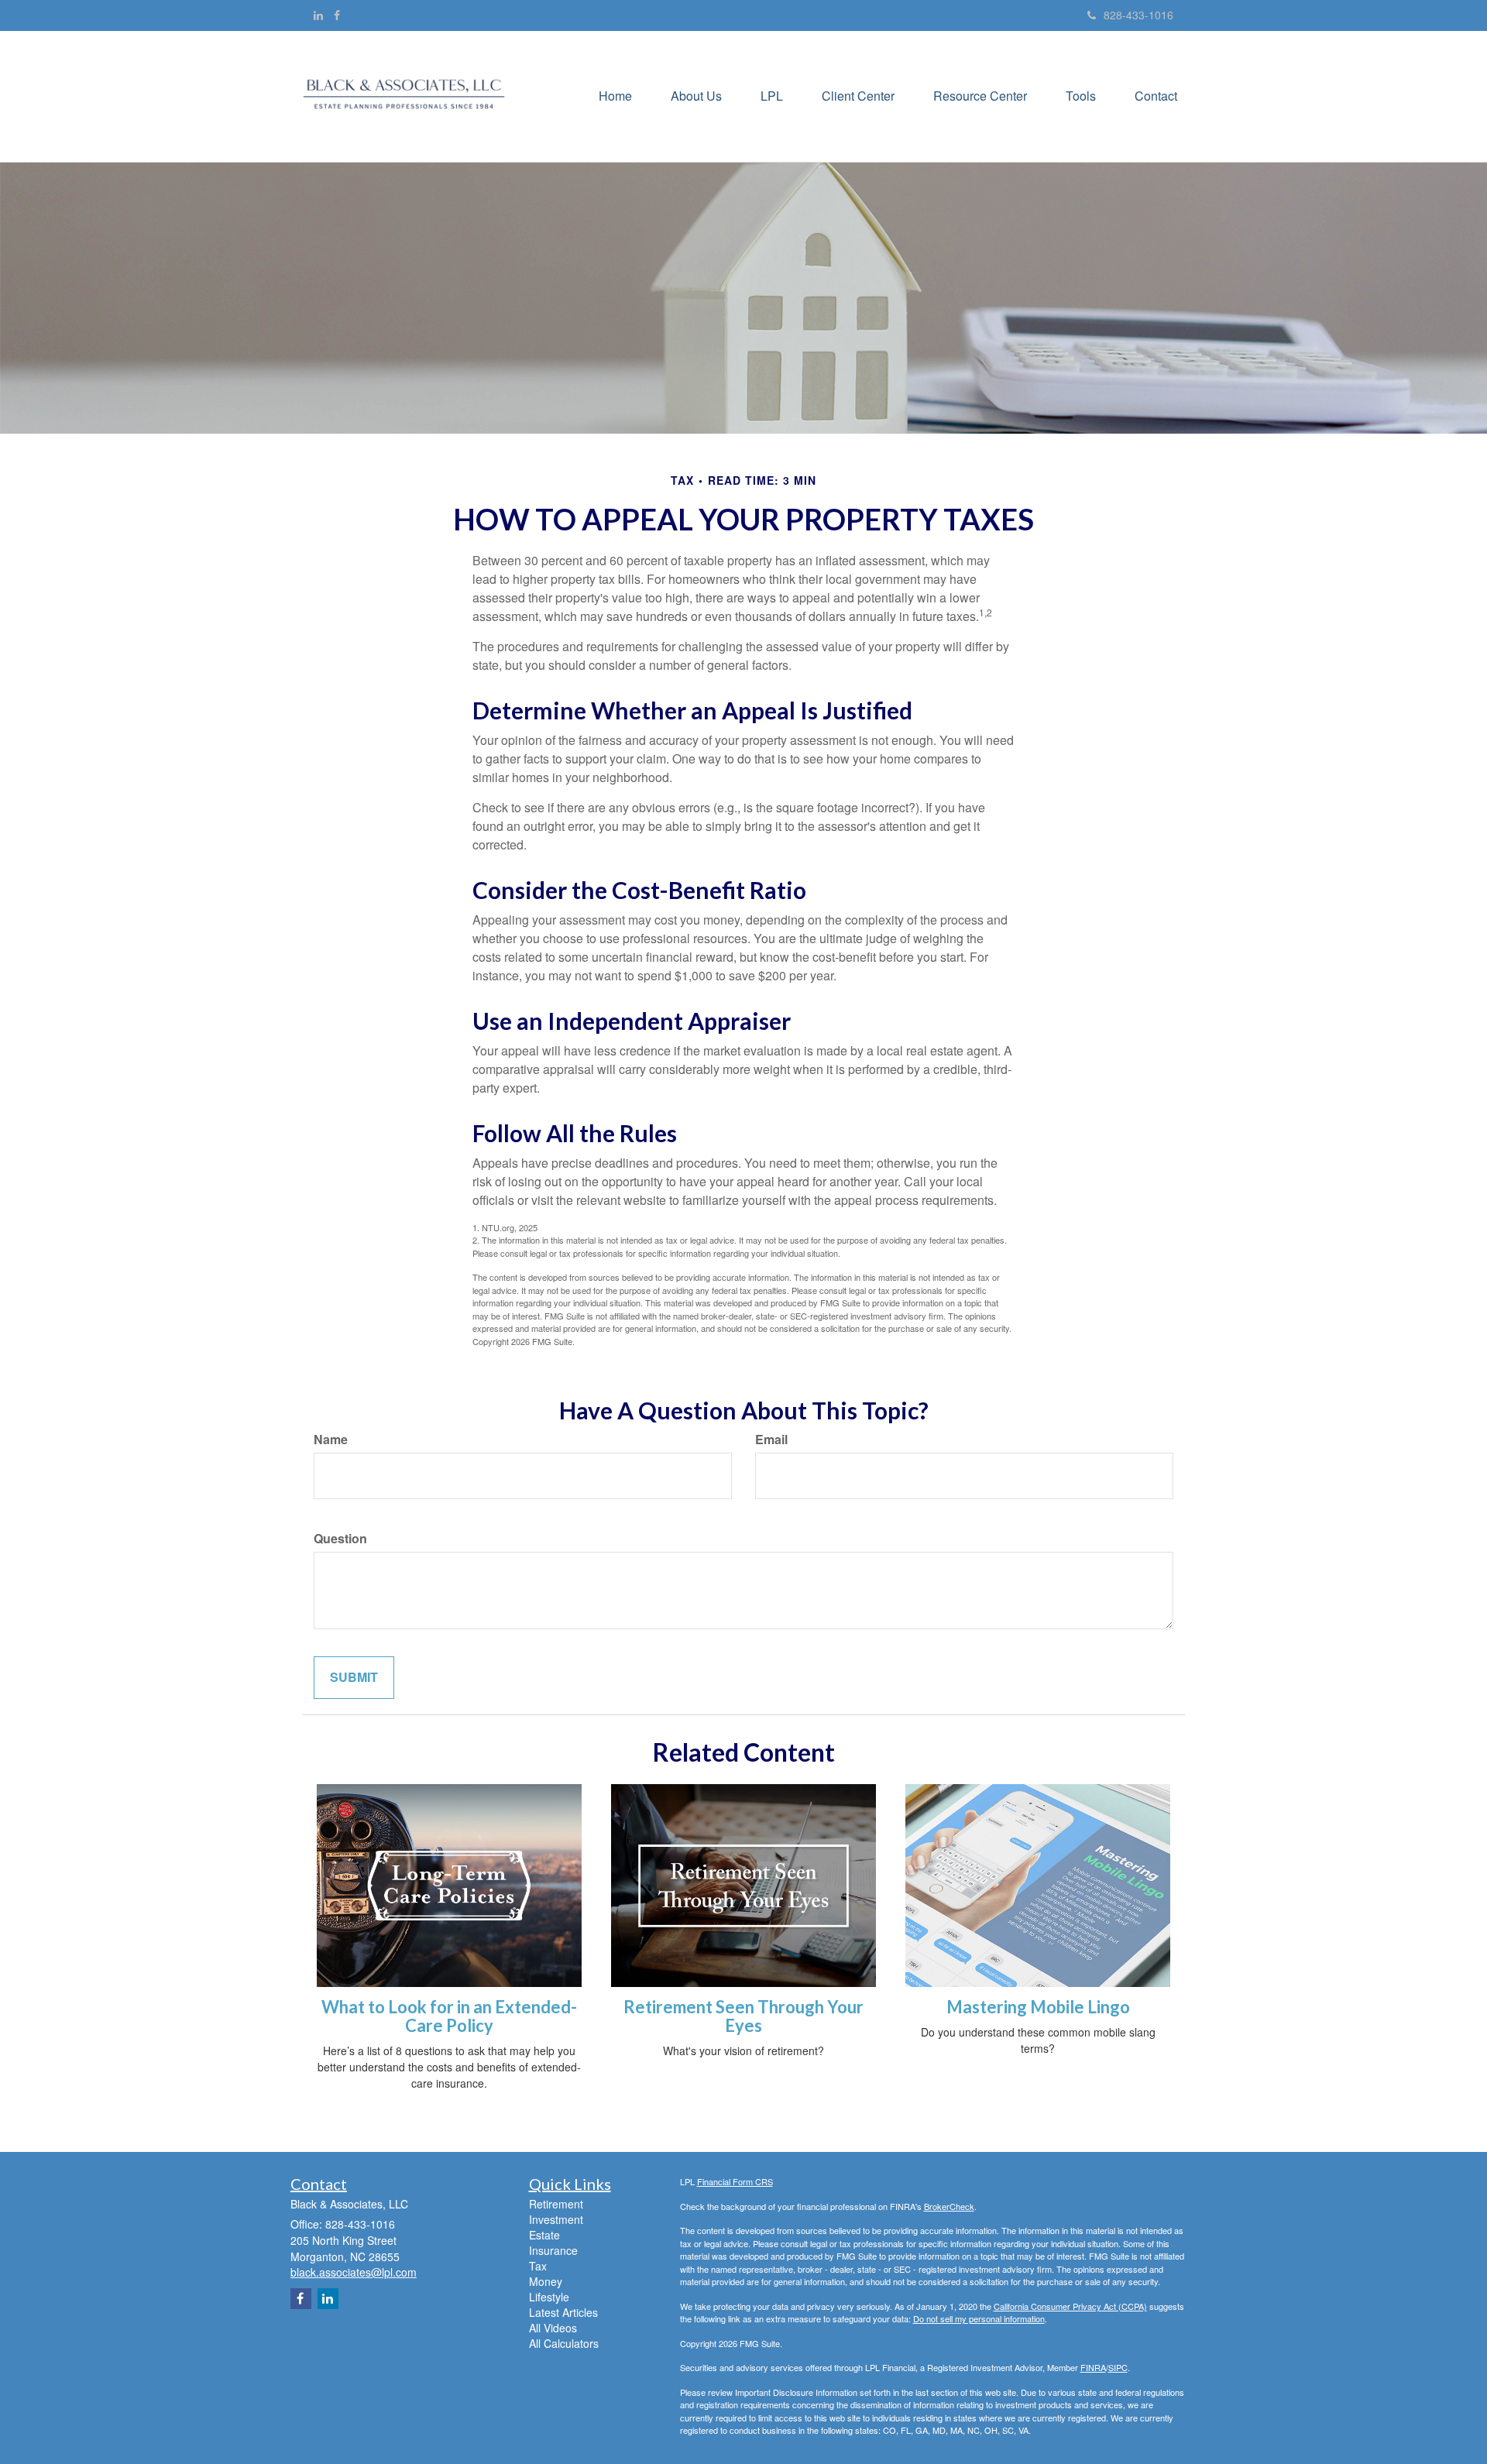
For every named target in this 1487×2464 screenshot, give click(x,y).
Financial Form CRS (735, 2181)
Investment (556, 2219)
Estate (544, 2235)
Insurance (553, 2250)
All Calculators (564, 2343)
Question (340, 1539)
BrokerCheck (949, 2206)
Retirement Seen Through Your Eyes (743, 2016)
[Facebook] (337, 15)
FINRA (1093, 2367)
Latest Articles (563, 2312)
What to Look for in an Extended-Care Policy (449, 2016)
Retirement (556, 2204)
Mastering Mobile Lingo (1038, 2007)
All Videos (553, 2328)
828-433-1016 (1138, 15)
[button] (696, 96)
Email (771, 1440)
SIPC (1118, 2367)
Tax (538, 2266)
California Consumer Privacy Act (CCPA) (1070, 2306)
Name (331, 1440)
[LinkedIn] (318, 15)
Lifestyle (549, 2297)
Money (546, 2281)
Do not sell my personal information (979, 2318)
